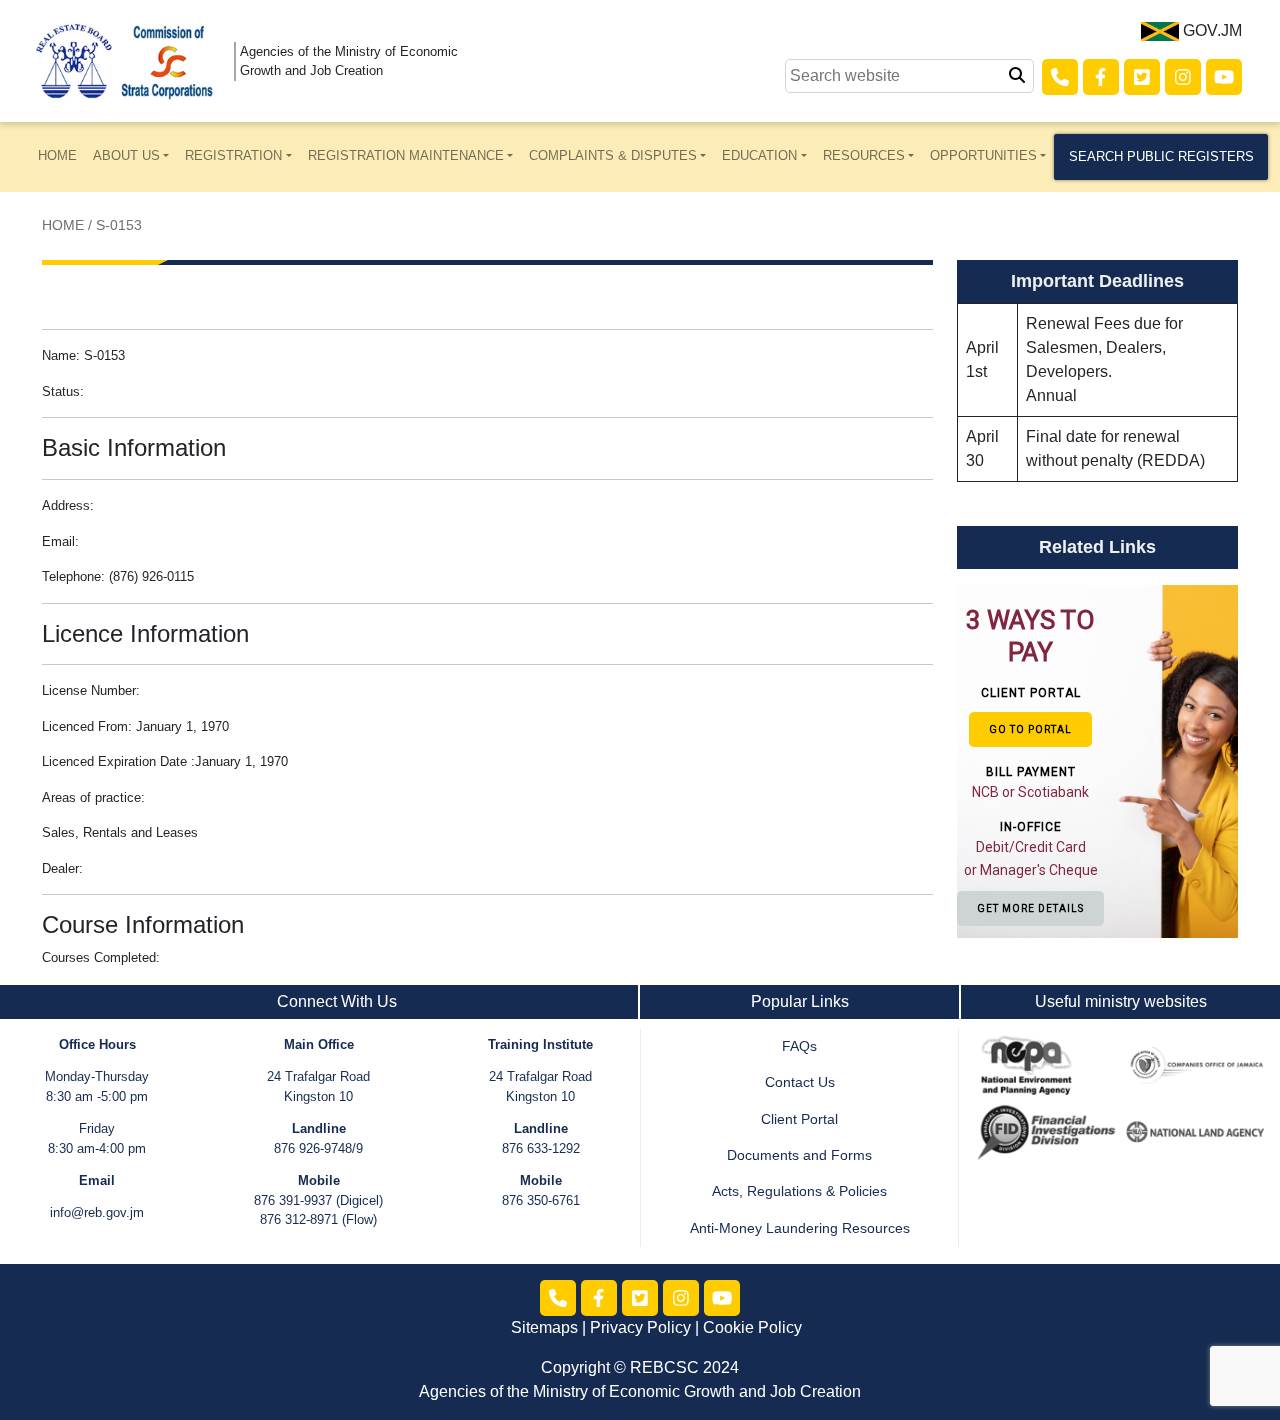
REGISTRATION (233, 155)
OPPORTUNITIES (983, 155)
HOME (57, 155)
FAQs (799, 1046)
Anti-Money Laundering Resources (800, 1228)
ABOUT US (126, 155)
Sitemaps (544, 1327)
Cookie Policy (752, 1327)
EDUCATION (759, 155)
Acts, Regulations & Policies (799, 1191)
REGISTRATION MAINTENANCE (406, 155)
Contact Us (800, 1082)
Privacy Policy (640, 1327)
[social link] (1060, 77)
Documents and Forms (799, 1155)
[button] (1022, 760)
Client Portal (799, 1119)
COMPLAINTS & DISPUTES (613, 155)
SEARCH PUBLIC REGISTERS (1161, 156)
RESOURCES (864, 155)
